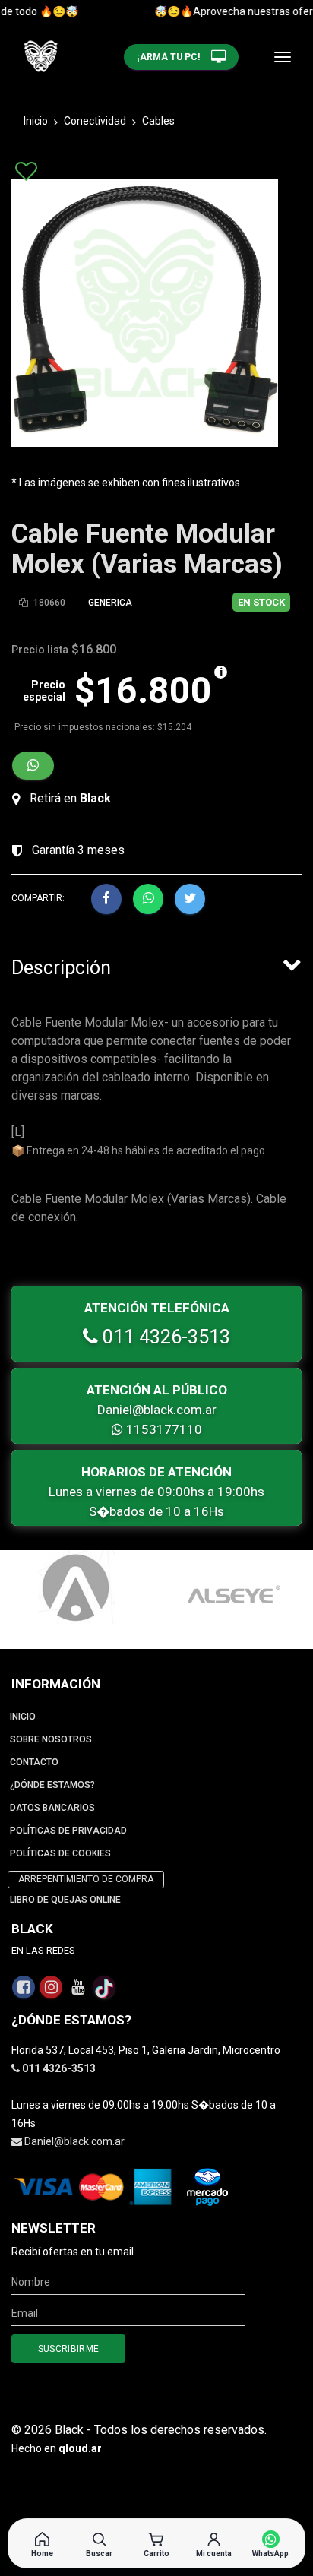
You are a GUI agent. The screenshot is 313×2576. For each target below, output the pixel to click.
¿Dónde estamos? (52, 1785)
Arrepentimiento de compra (86, 1879)
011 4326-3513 (164, 1337)
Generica (110, 603)
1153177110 (163, 1429)
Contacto (34, 1762)
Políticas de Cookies (60, 1853)
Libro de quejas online (65, 1900)
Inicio (36, 121)
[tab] (156, 964)
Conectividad (95, 121)
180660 (48, 603)
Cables (158, 121)
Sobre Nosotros (51, 1739)
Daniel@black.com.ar (157, 1410)
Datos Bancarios (52, 1808)
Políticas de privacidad (68, 1831)
